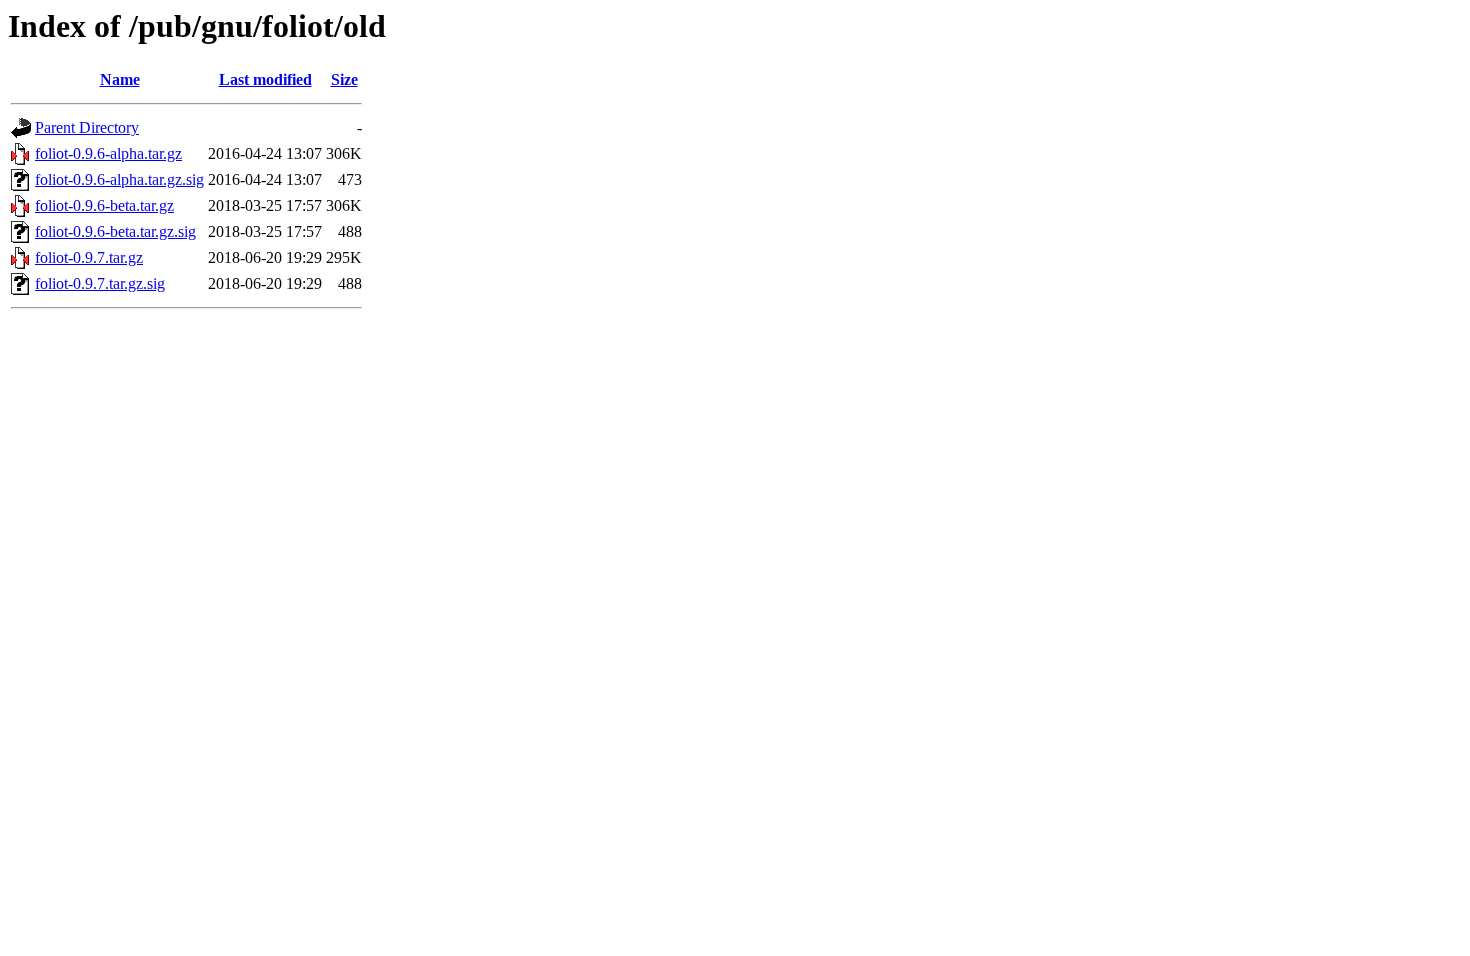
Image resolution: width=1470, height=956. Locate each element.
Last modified (265, 79)
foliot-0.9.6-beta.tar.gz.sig (115, 231)
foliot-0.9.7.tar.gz (89, 257)
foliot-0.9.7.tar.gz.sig (100, 283)
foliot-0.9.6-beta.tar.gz (104, 205)
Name (120, 79)
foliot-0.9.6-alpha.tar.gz (108, 153)
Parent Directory (87, 127)
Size (344, 79)
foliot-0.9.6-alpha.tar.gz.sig (119, 179)
